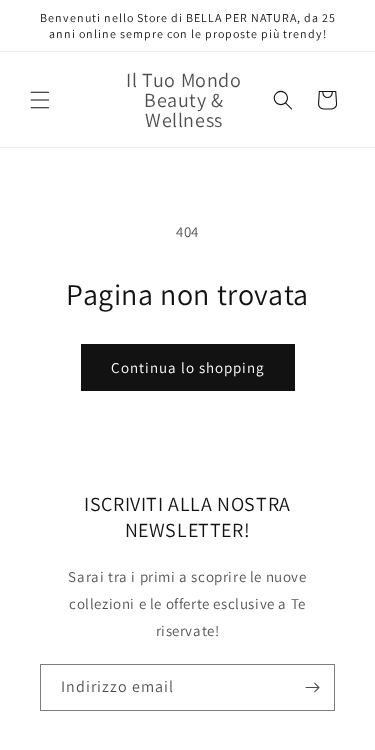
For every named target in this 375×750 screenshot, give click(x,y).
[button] (40, 100)
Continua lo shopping (188, 367)
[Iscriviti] (312, 687)
